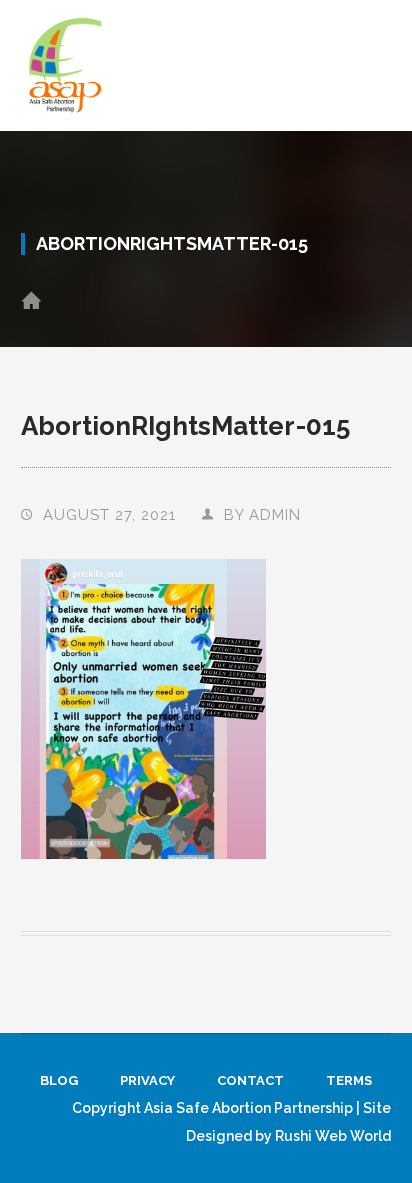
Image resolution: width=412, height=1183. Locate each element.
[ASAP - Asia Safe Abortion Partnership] (66, 64)
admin (275, 514)
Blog (59, 1080)
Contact (250, 1080)
